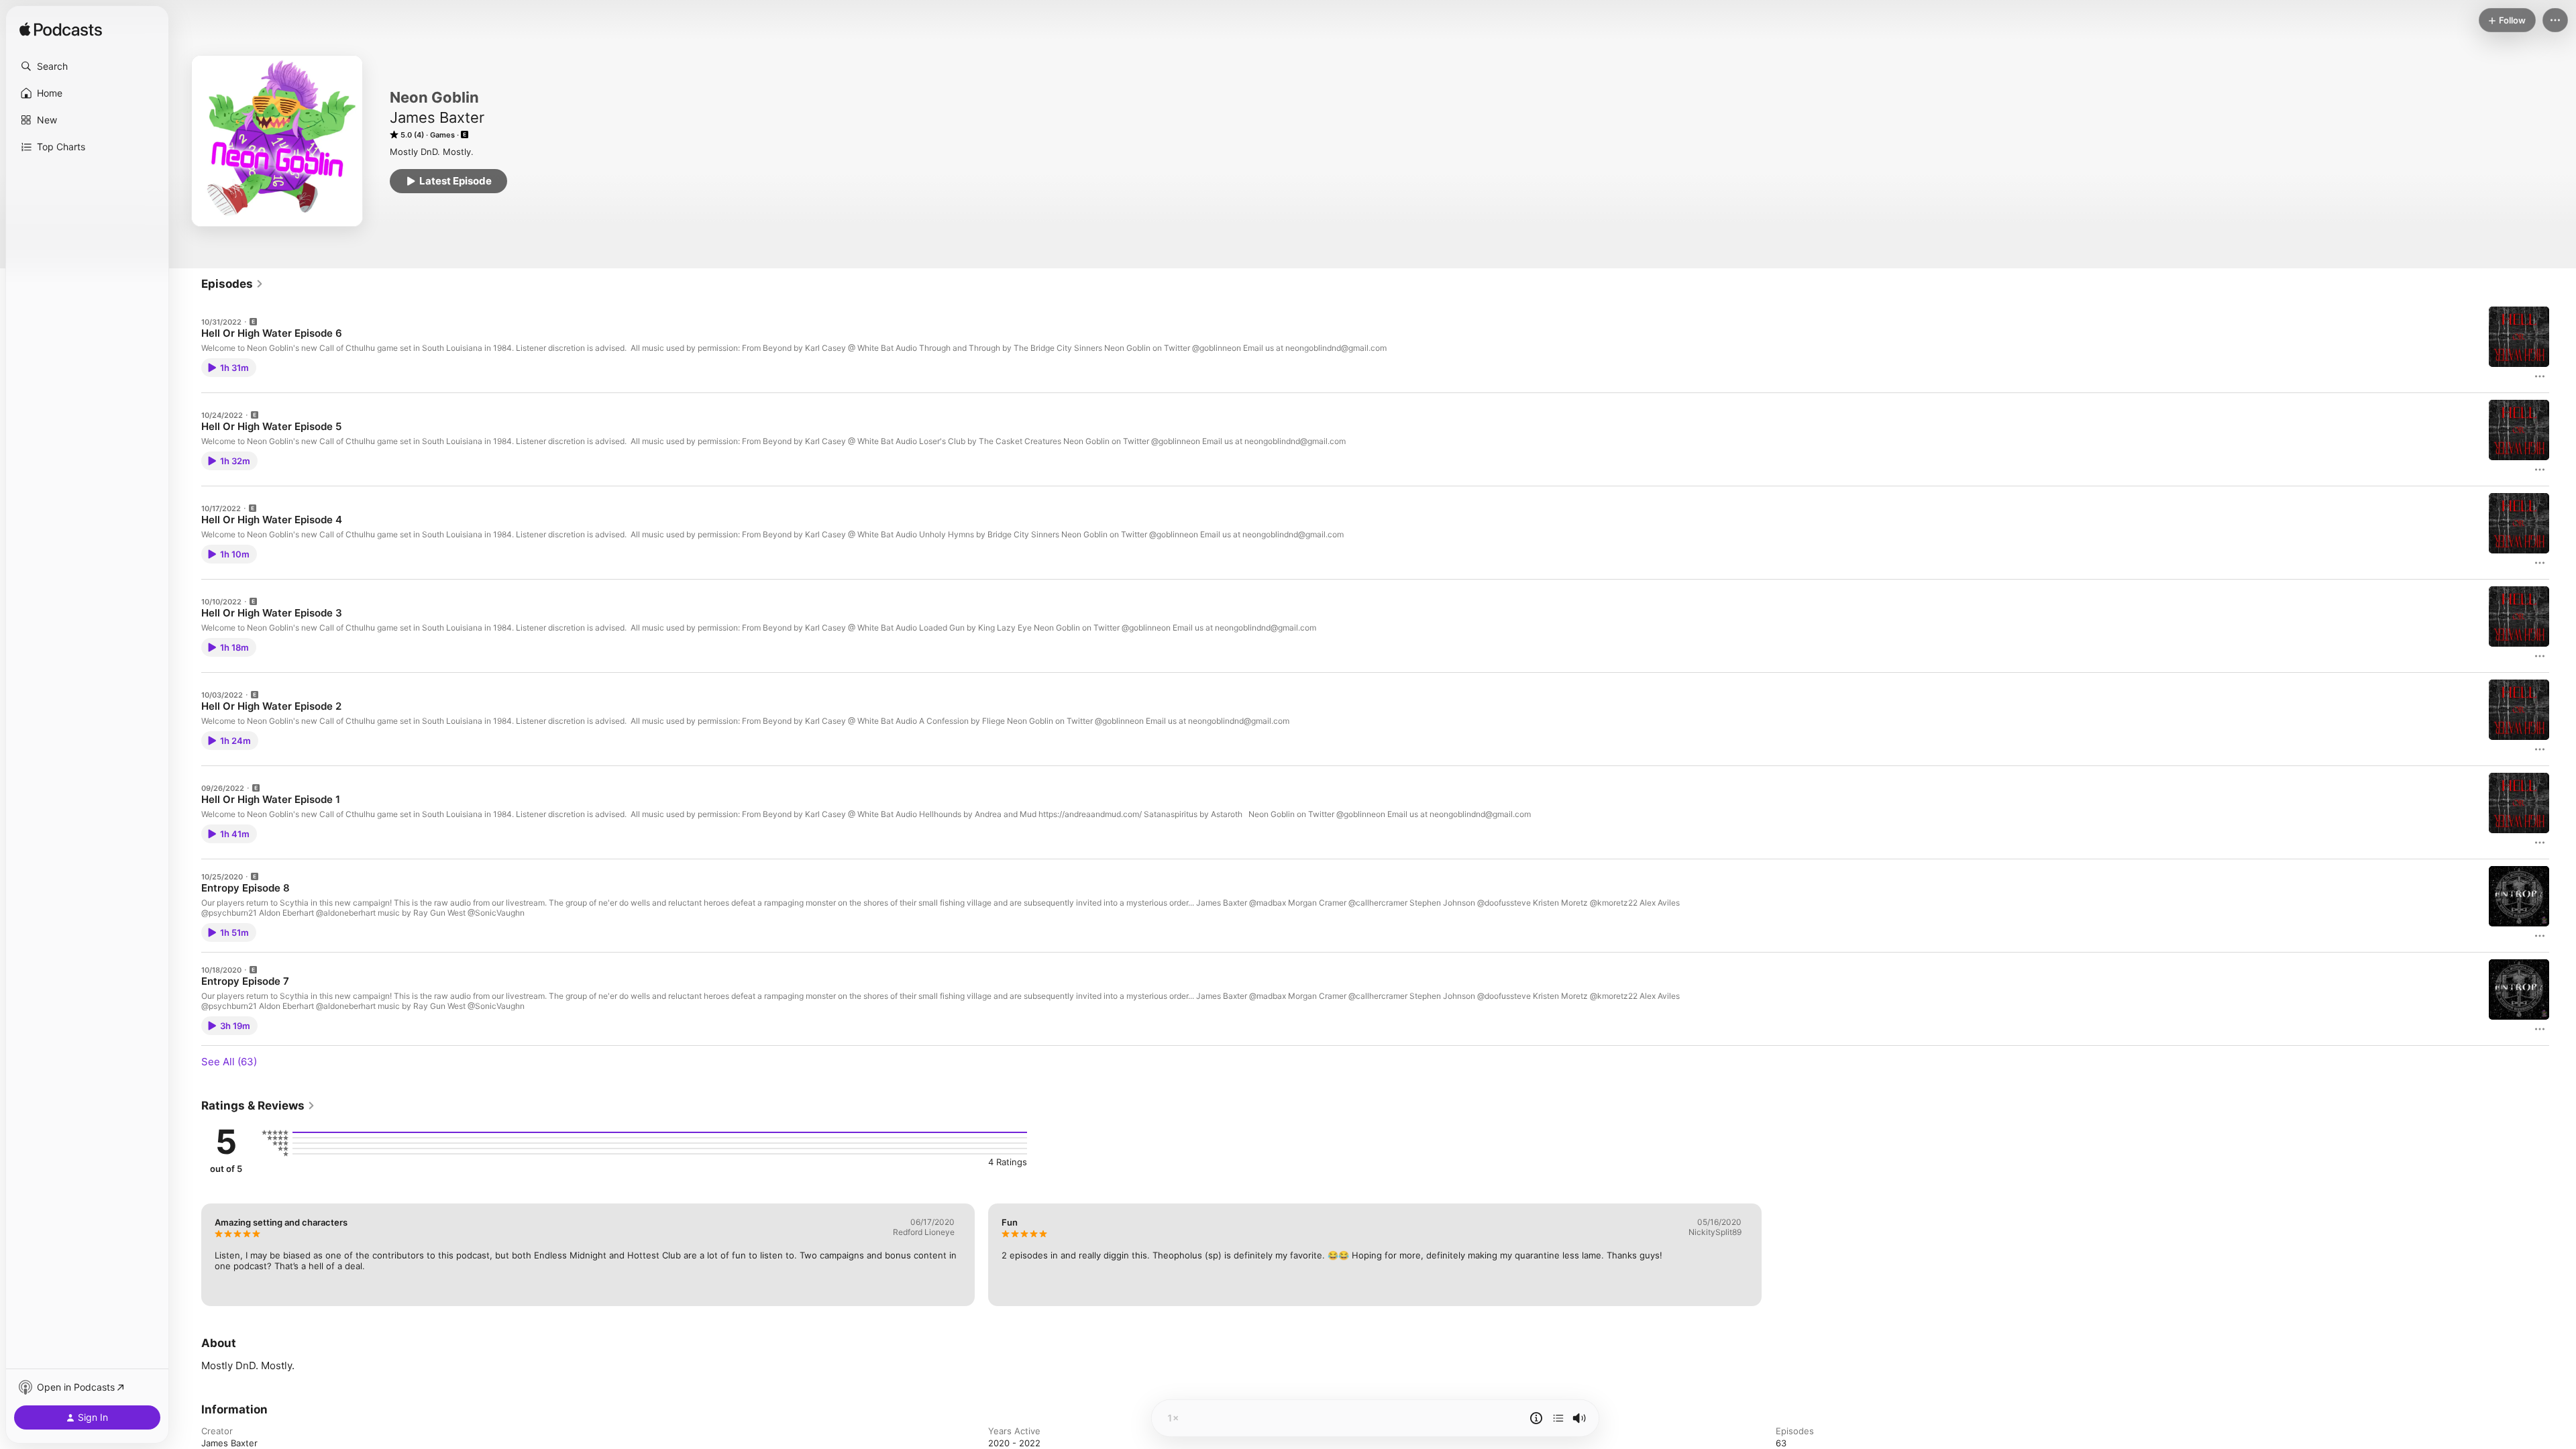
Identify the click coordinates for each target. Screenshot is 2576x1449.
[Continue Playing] (1558, 1418)
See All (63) (229, 1062)
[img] (61, 30)
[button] (87, 66)
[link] (232, 284)
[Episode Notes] (1536, 1418)
